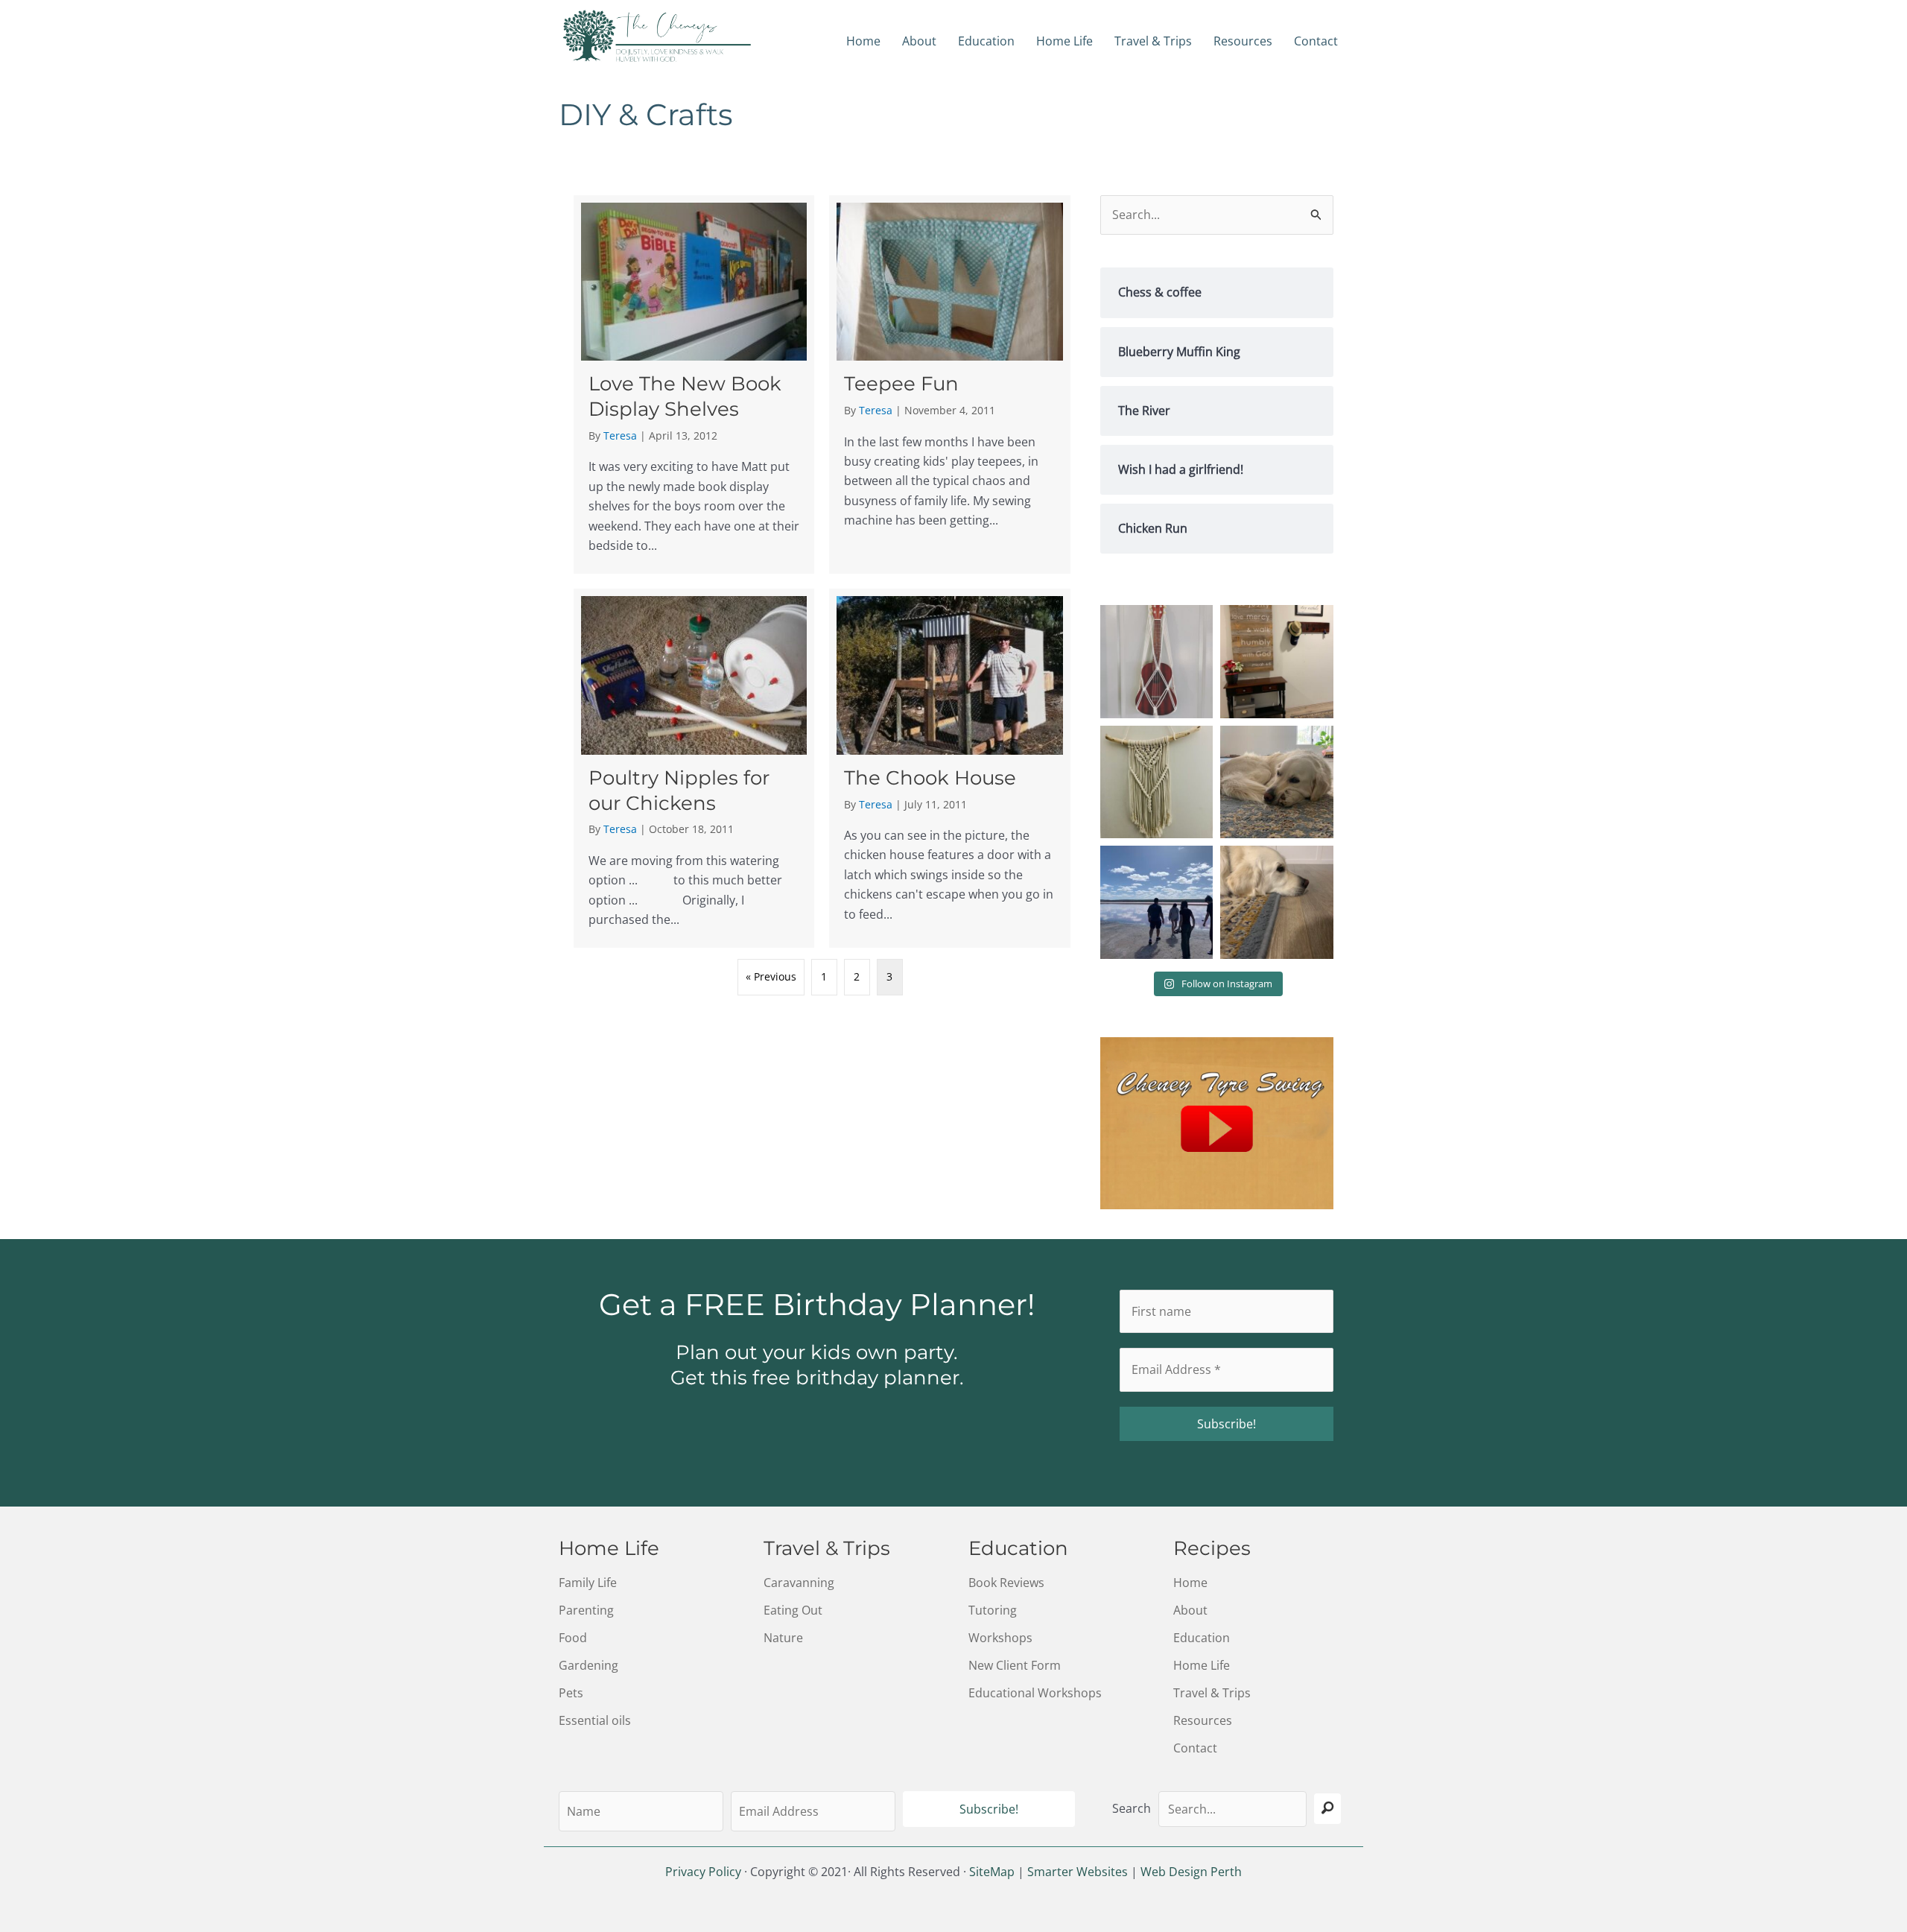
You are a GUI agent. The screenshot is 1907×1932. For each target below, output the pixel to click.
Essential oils (595, 1720)
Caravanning (799, 1583)
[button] (989, 1809)
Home (863, 41)
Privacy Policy (703, 1872)
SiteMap (992, 1872)
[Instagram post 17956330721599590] (1157, 902)
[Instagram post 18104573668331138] (1277, 662)
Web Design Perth (1191, 1872)
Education (986, 41)
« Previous (771, 976)
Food (573, 1638)
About (919, 41)
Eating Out (793, 1610)
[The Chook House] (949, 768)
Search (1132, 1808)
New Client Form (1015, 1665)
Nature (783, 1638)
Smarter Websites (1078, 1872)
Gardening (588, 1665)
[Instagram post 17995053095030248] (1277, 782)
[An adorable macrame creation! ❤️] (1157, 662)
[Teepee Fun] (949, 384)
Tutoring (993, 1610)
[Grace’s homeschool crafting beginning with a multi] (1157, 782)
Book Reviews (1006, 1583)
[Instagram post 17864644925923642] (1277, 902)
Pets (571, 1693)
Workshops (1000, 1638)
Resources (1243, 41)
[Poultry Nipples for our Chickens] (694, 768)
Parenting (586, 1610)
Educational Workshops (1035, 1693)
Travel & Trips (1153, 41)
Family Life (588, 1583)
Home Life (1064, 41)
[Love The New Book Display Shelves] (694, 384)
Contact (1316, 41)
